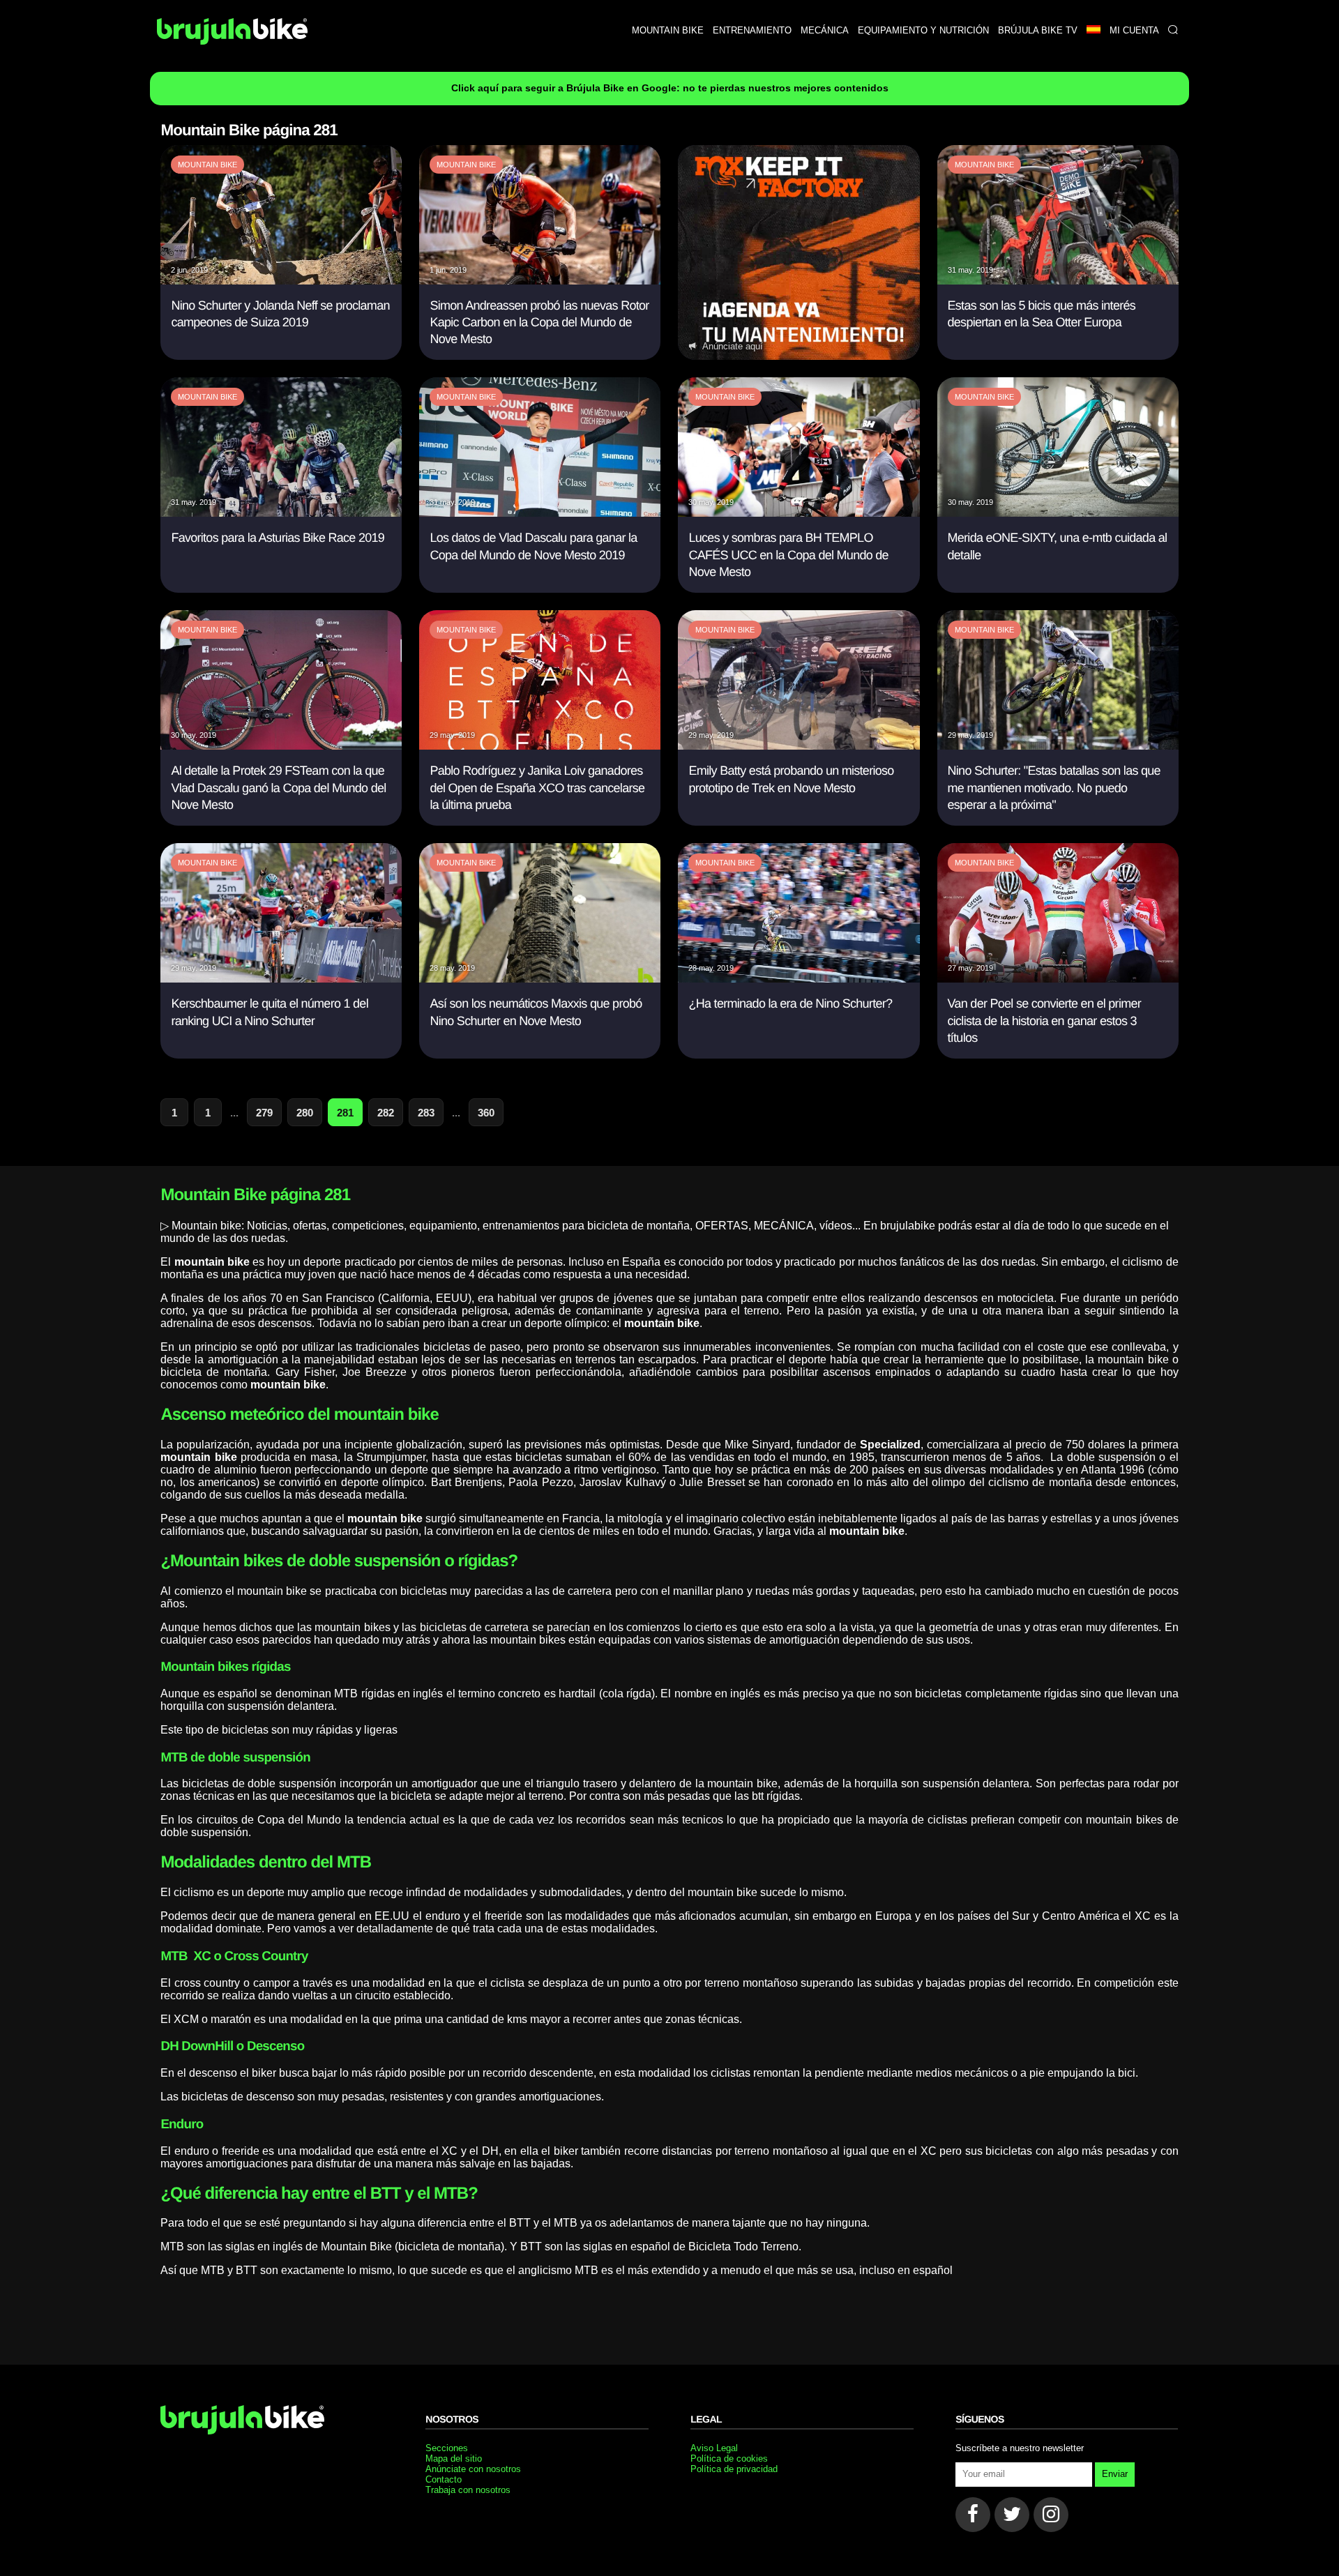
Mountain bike (668, 30)
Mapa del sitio (454, 2458)
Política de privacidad (734, 2469)
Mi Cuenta (1134, 30)
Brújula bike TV (1038, 30)
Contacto (444, 2479)
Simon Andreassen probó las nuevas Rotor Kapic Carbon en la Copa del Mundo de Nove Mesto (539, 323)
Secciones (447, 2448)
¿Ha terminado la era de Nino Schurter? (790, 1003)
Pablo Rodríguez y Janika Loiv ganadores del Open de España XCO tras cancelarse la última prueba (537, 788)
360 (486, 1113)
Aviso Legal (714, 2448)
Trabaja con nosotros (468, 2490)
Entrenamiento (752, 30)
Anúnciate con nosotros (473, 2469)
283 (426, 1113)
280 (305, 1113)
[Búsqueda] (1173, 30)
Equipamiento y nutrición (923, 30)
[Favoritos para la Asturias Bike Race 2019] (281, 513)
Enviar (1115, 2474)
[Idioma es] (1093, 30)
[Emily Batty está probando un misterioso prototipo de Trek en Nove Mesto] (799, 746)
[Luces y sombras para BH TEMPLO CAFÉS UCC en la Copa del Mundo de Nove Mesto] (799, 513)
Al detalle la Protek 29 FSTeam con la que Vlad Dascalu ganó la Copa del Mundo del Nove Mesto (278, 788)
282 (386, 1113)
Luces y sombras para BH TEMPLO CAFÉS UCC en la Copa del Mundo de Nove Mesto (788, 555)
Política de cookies (729, 2458)
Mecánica (825, 30)
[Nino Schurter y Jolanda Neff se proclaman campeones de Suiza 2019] (281, 281)
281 (345, 1113)
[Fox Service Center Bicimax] (799, 253)
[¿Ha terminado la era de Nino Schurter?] (799, 979)
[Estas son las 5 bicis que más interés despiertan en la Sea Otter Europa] (1058, 281)
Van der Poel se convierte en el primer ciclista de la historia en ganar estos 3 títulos (1044, 1021)
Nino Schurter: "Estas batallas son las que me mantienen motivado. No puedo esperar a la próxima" (1054, 788)
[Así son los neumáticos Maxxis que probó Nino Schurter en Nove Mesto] (540, 979)
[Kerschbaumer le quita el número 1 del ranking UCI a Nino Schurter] (281, 979)
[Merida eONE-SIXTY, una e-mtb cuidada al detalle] (1058, 513)
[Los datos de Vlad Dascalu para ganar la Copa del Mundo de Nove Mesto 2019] (540, 513)
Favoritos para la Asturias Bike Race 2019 (278, 538)
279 (264, 1113)
